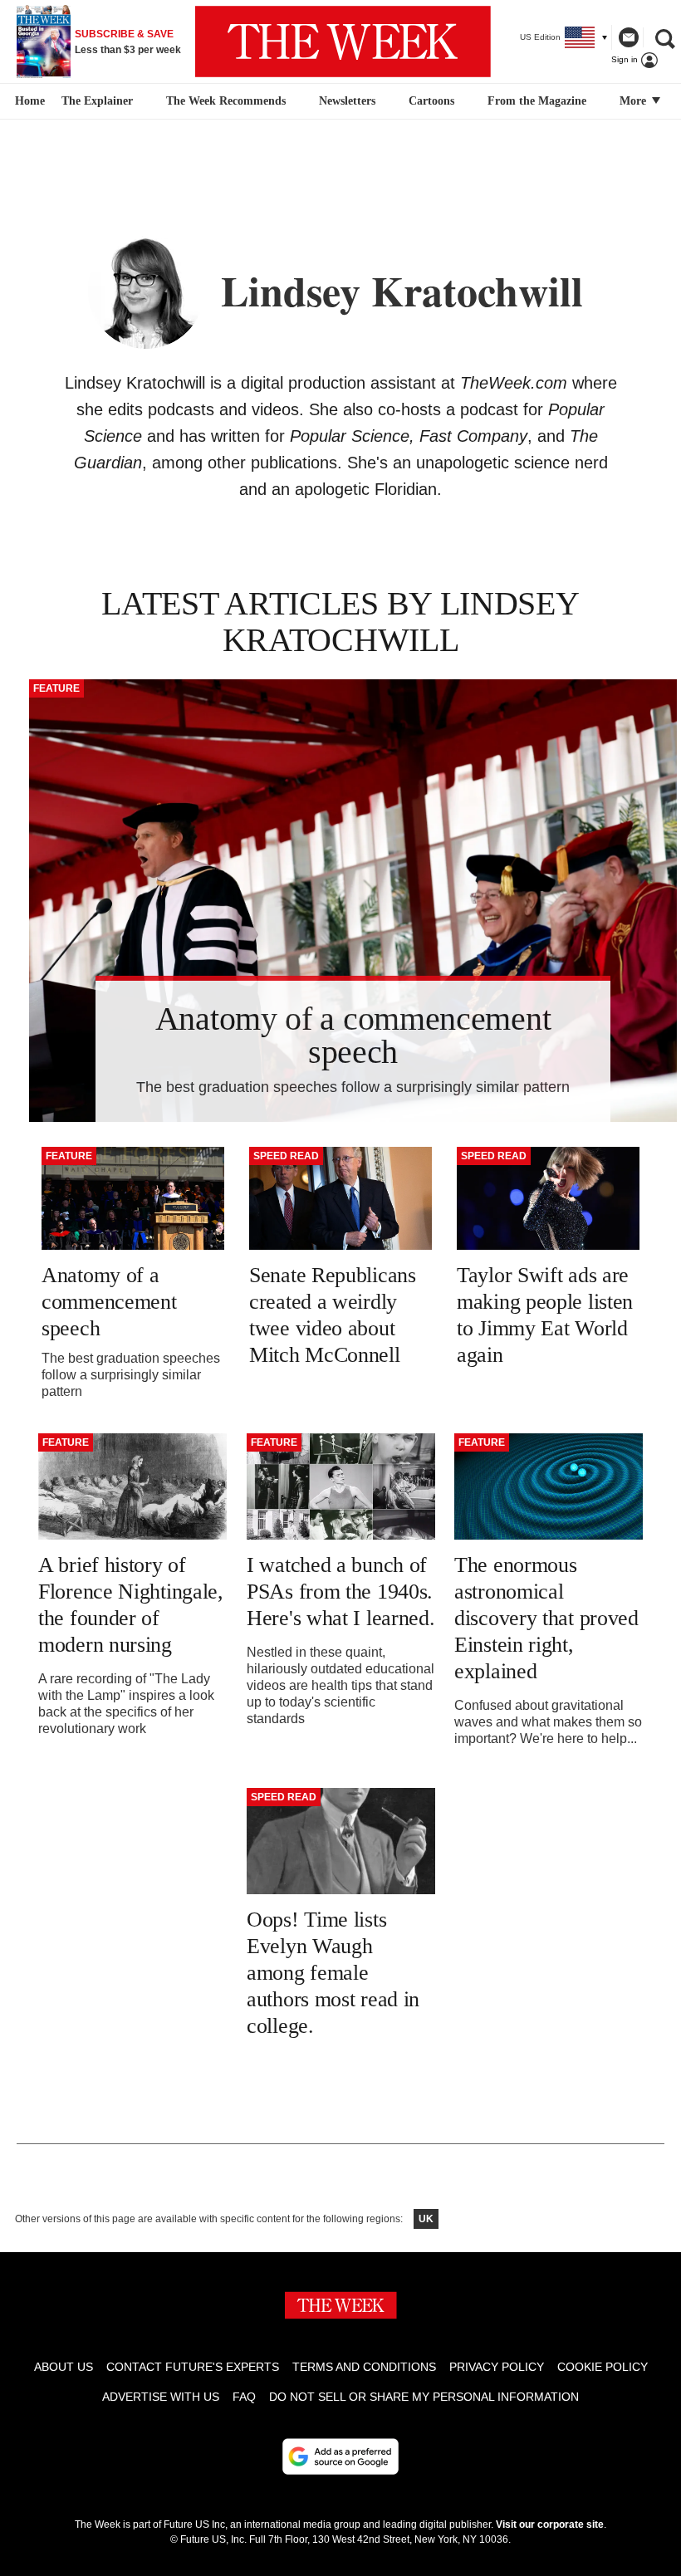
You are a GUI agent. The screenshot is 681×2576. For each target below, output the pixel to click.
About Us (64, 2367)
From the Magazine (537, 101)
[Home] (28, 101)
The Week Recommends (226, 101)
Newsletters (347, 101)
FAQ (244, 2397)
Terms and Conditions (364, 2367)
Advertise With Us (161, 2397)
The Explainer (97, 101)
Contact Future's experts (193, 2367)
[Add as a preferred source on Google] (340, 2456)
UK (426, 2219)
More (634, 101)
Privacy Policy (497, 2367)
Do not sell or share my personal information (424, 2397)
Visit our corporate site (550, 2525)
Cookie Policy (603, 2367)
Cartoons (431, 101)
